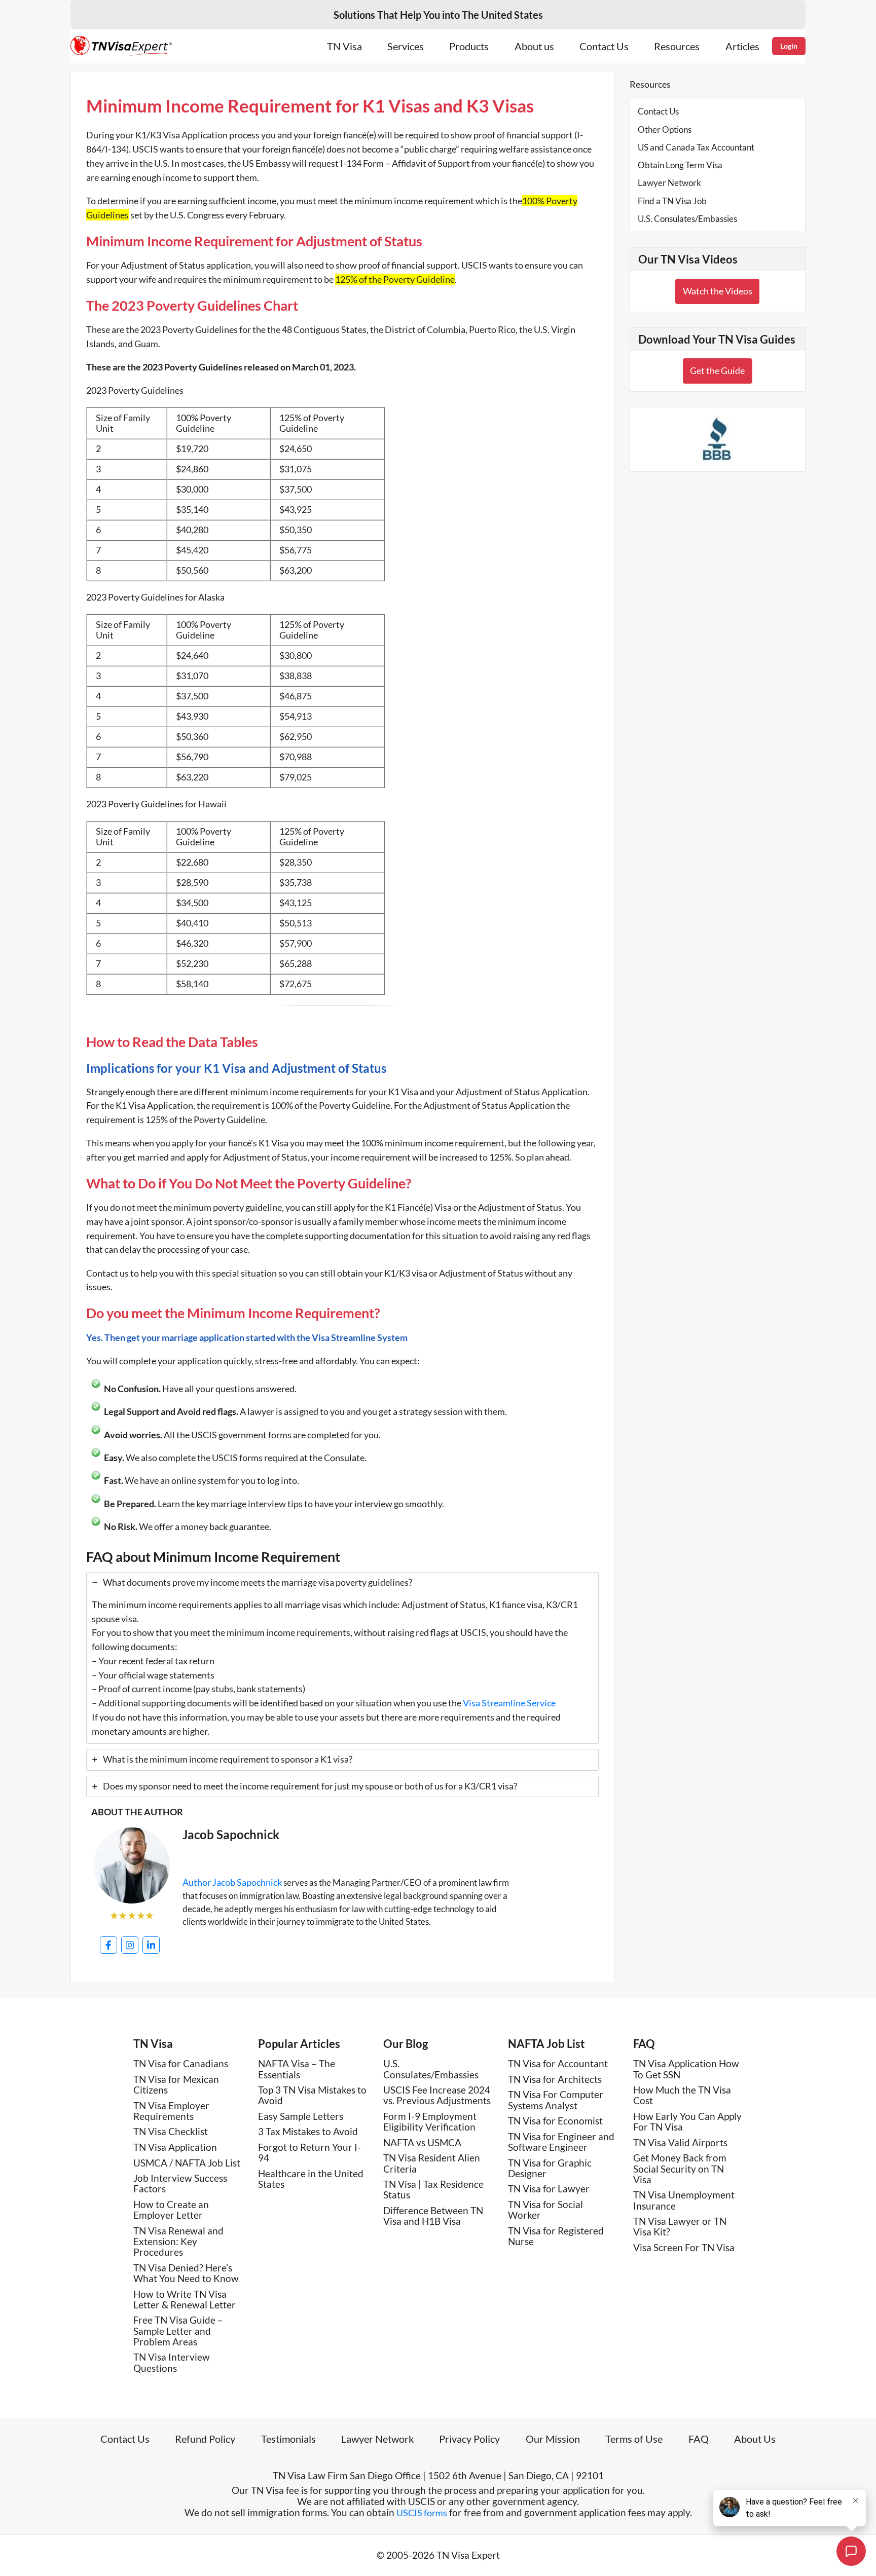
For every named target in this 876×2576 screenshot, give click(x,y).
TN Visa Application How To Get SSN (686, 2069)
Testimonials (288, 2439)
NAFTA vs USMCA (422, 2142)
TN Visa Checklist (171, 2131)
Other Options (665, 129)
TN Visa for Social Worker (545, 2210)
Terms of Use (634, 2439)
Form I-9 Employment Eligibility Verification (430, 2121)
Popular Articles (299, 2044)
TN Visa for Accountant (558, 2063)
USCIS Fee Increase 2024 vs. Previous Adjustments (437, 2095)
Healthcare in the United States (311, 2179)
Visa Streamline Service (509, 1703)
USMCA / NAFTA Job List (187, 2163)
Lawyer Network (669, 183)
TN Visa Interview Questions (172, 2362)
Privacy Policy (469, 2439)
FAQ (644, 2044)
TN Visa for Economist (555, 2121)
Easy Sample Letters (301, 2116)
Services (406, 46)
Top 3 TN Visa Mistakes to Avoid (312, 2095)
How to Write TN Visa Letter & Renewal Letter (185, 2299)
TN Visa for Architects (555, 2079)
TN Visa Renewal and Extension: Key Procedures (178, 2242)
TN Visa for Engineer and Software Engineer (561, 2142)
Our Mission (553, 2439)
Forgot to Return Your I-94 (309, 2152)
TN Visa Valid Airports (680, 2142)
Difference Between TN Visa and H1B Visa (433, 2216)
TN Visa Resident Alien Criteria (432, 2163)
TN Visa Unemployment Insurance (684, 2200)
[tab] (342, 1658)
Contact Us (604, 46)
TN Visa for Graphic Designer (550, 2168)
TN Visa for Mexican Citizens (176, 2084)
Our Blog (406, 2044)
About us (534, 46)
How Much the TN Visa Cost (682, 2095)
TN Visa (344, 46)
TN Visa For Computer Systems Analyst (556, 2100)
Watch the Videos (718, 291)
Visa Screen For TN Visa (684, 2247)
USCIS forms (422, 2513)
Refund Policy (205, 2439)
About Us (755, 2439)
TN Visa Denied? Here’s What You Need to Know (186, 2273)
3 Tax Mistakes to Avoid (308, 2131)
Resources (677, 46)
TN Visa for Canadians (181, 2063)
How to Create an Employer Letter (171, 2210)
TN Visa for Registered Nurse (556, 2236)
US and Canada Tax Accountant (696, 147)
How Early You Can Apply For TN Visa (687, 2121)
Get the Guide (717, 370)
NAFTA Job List (546, 2044)
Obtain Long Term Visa (680, 165)
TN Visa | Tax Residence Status (433, 2189)
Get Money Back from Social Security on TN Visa (680, 2169)
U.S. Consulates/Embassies (687, 219)
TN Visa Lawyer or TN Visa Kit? (680, 2226)
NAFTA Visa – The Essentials (297, 2069)
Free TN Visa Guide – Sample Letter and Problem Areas (178, 2331)
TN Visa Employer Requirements (171, 2111)
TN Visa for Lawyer (549, 2189)
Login (789, 46)
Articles (742, 46)
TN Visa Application (175, 2147)
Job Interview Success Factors (180, 2183)
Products (469, 46)
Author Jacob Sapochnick (232, 1882)
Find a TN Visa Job (672, 201)
